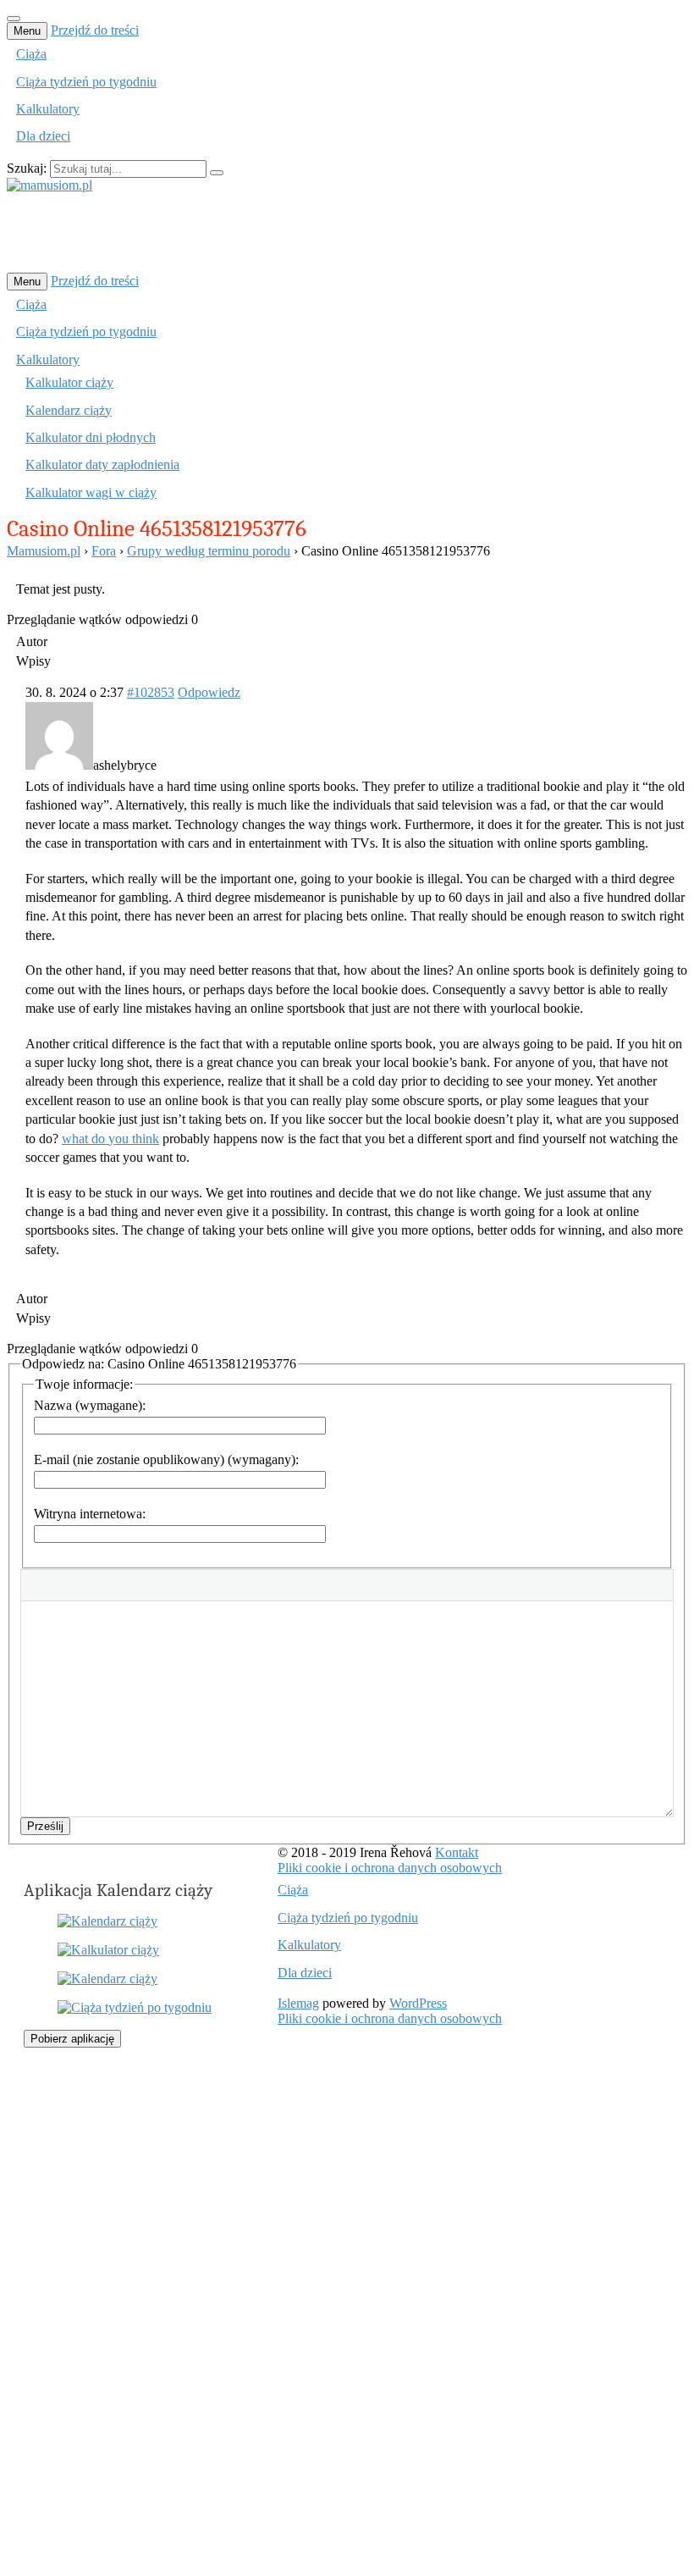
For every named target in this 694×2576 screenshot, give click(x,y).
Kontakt (457, 1852)
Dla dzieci (43, 136)
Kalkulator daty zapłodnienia (102, 464)
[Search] (217, 173)
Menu (27, 31)
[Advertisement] (315, 231)
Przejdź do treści (95, 30)
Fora (104, 551)
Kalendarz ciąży (69, 410)
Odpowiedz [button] (209, 692)
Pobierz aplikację (72, 2039)
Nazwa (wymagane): (90, 1405)
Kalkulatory (48, 109)
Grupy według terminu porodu (209, 551)
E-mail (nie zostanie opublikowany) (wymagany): (166, 1459)
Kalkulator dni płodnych (91, 437)
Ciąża (31, 54)
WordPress (418, 2003)
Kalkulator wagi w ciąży (91, 492)
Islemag (298, 2003)
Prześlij (45, 1826)
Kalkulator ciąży (69, 382)
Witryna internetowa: (90, 1514)
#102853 (151, 692)
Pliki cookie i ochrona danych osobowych (390, 1868)
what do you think (110, 1139)
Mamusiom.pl (44, 551)
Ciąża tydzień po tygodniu (86, 82)
